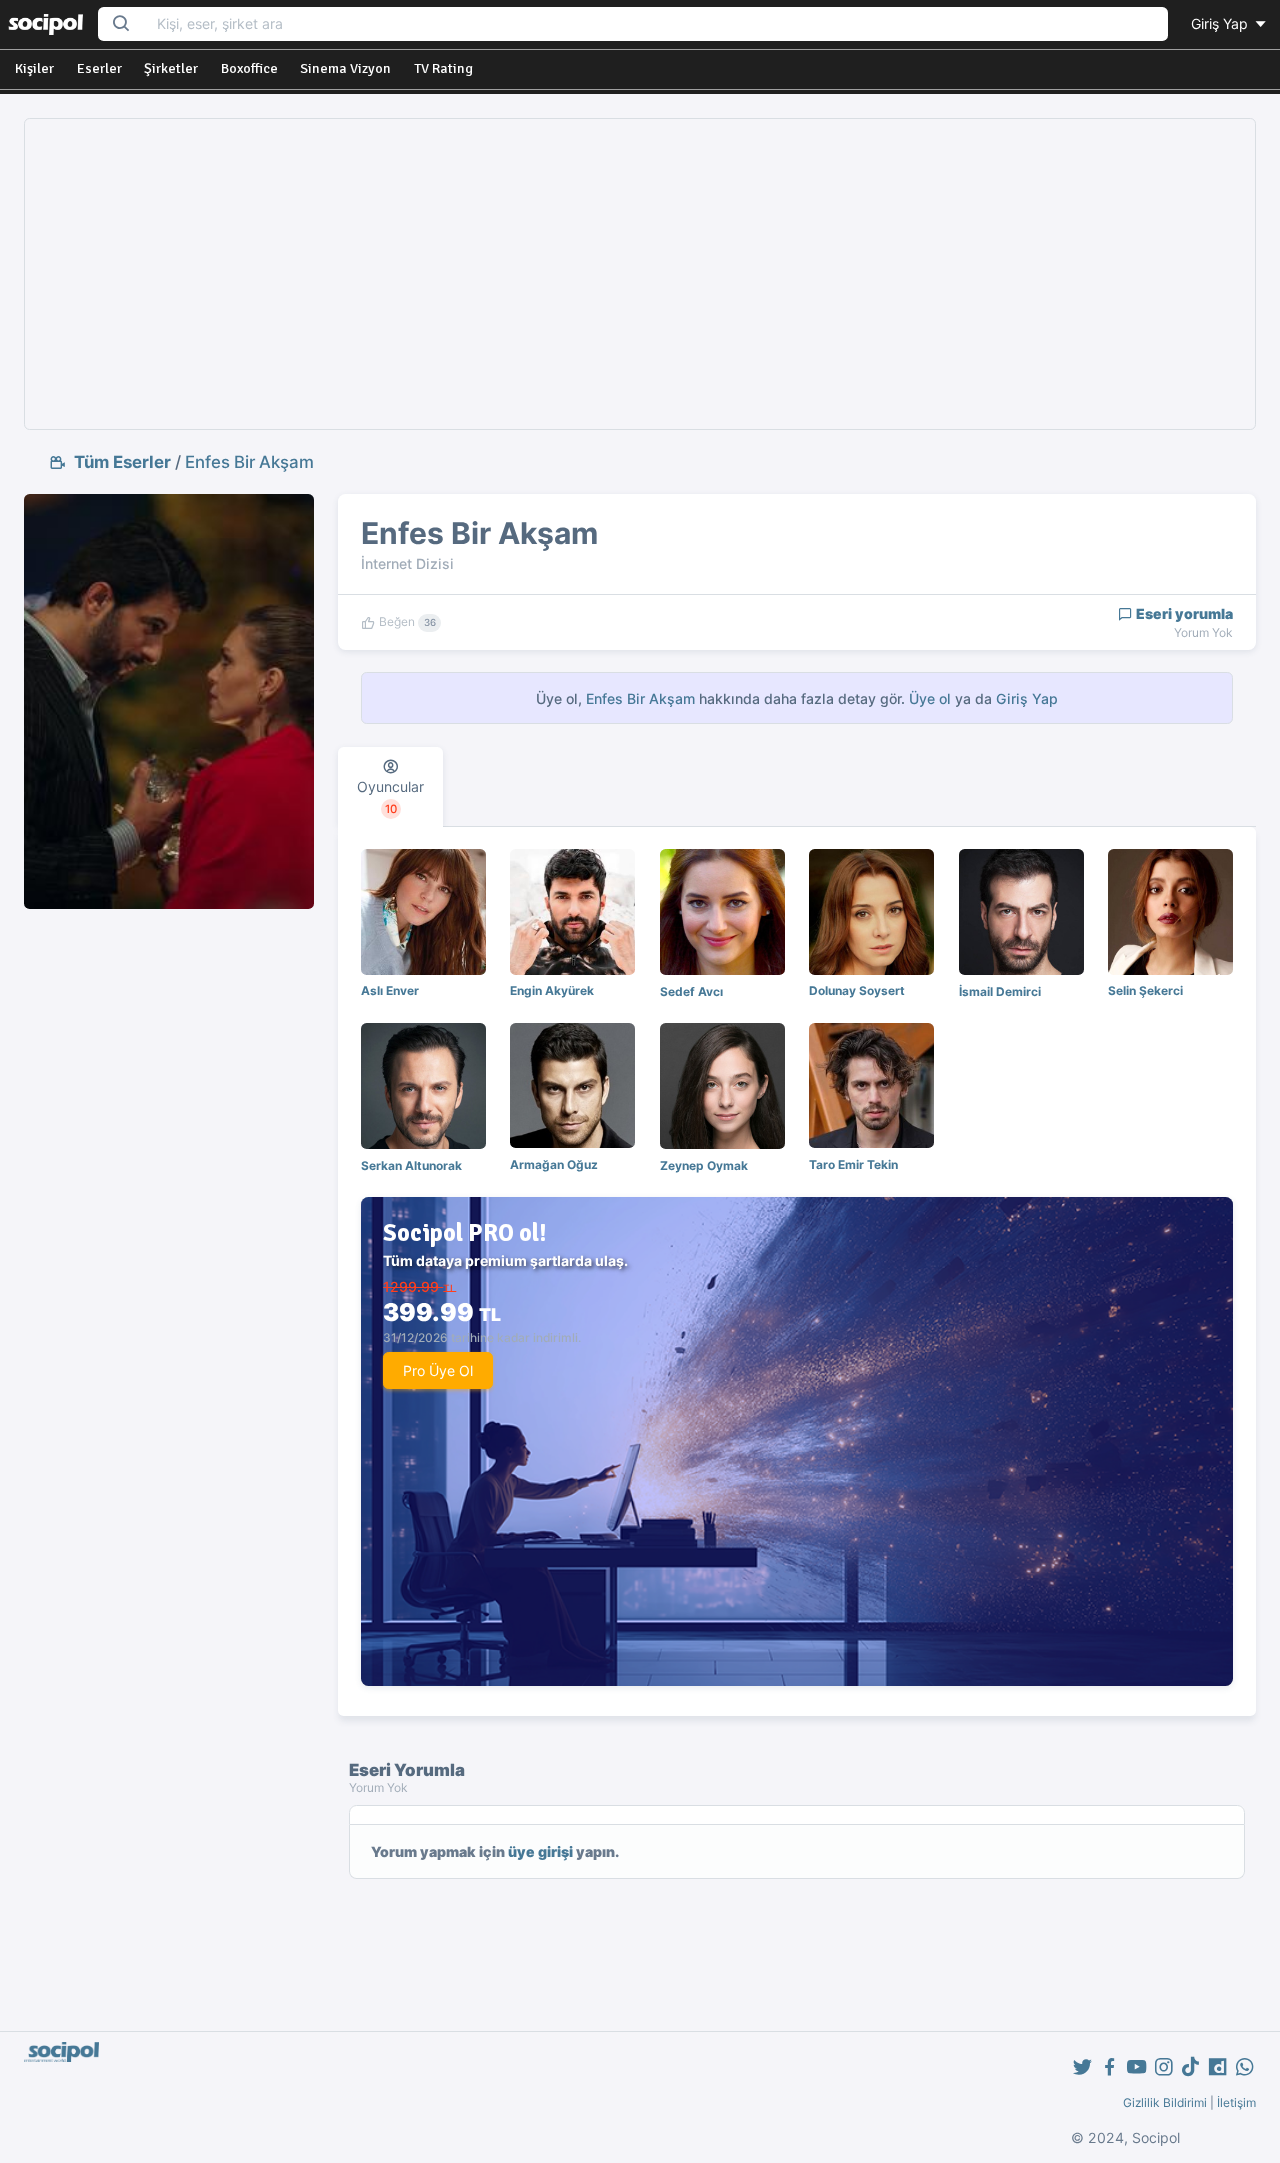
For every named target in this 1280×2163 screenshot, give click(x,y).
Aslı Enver (390, 990)
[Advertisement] (640, 274)
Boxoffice (249, 68)
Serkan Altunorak (411, 1165)
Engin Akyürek (552, 990)
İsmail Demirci (1000, 991)
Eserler (99, 68)
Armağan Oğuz (554, 1164)
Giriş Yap (1221, 23)
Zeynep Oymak (704, 1165)
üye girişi (540, 1851)
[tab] (390, 787)
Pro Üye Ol (438, 1370)
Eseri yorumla (1183, 613)
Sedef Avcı (691, 991)
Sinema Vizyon (345, 68)
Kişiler (34, 68)
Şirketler (171, 68)
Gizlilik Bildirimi (1165, 2102)
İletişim (1236, 2102)
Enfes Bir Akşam (249, 462)
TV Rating (443, 68)
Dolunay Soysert (857, 990)
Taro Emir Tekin (853, 1164)
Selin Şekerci (1145, 990)
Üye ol (930, 698)
